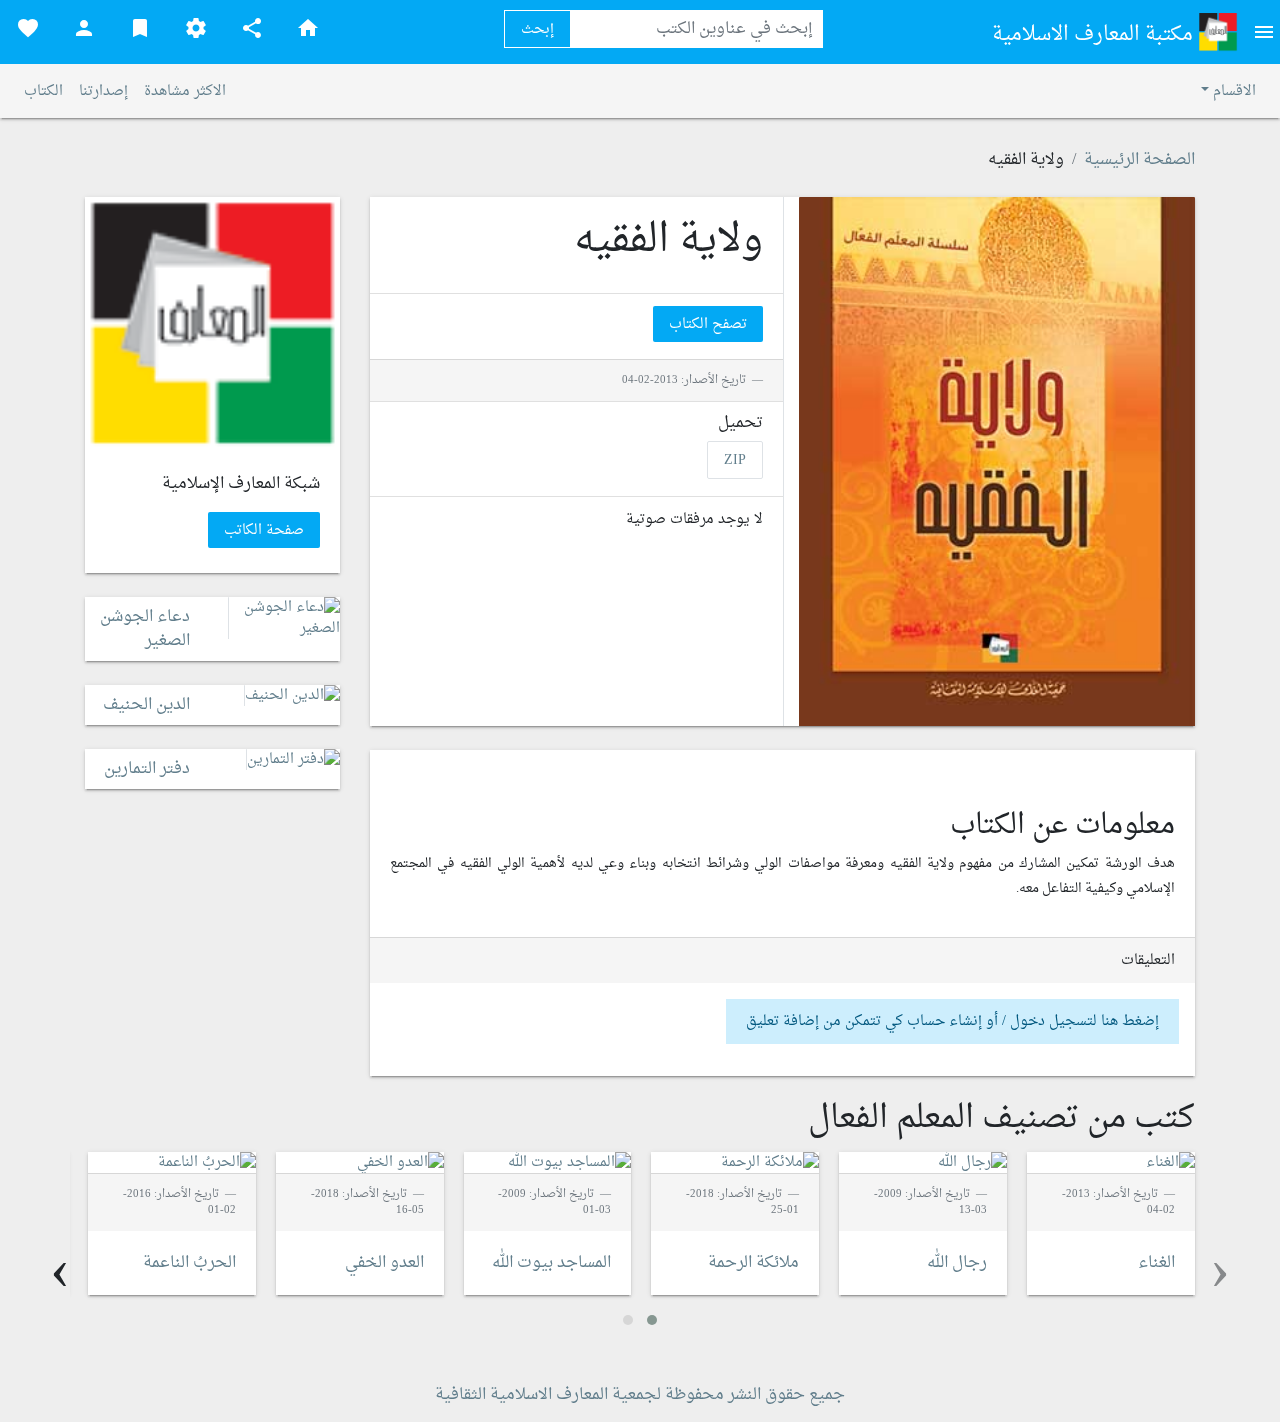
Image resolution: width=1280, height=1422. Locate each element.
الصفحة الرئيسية (1139, 160)
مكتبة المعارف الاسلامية (1095, 35)
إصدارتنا (103, 91)
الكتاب (43, 91)
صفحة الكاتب (264, 530)
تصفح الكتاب (708, 324)
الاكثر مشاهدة (185, 91)
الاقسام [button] (1232, 91)
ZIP (735, 459)
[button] (652, 1320)
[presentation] (1220, 1273)
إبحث (537, 29)
